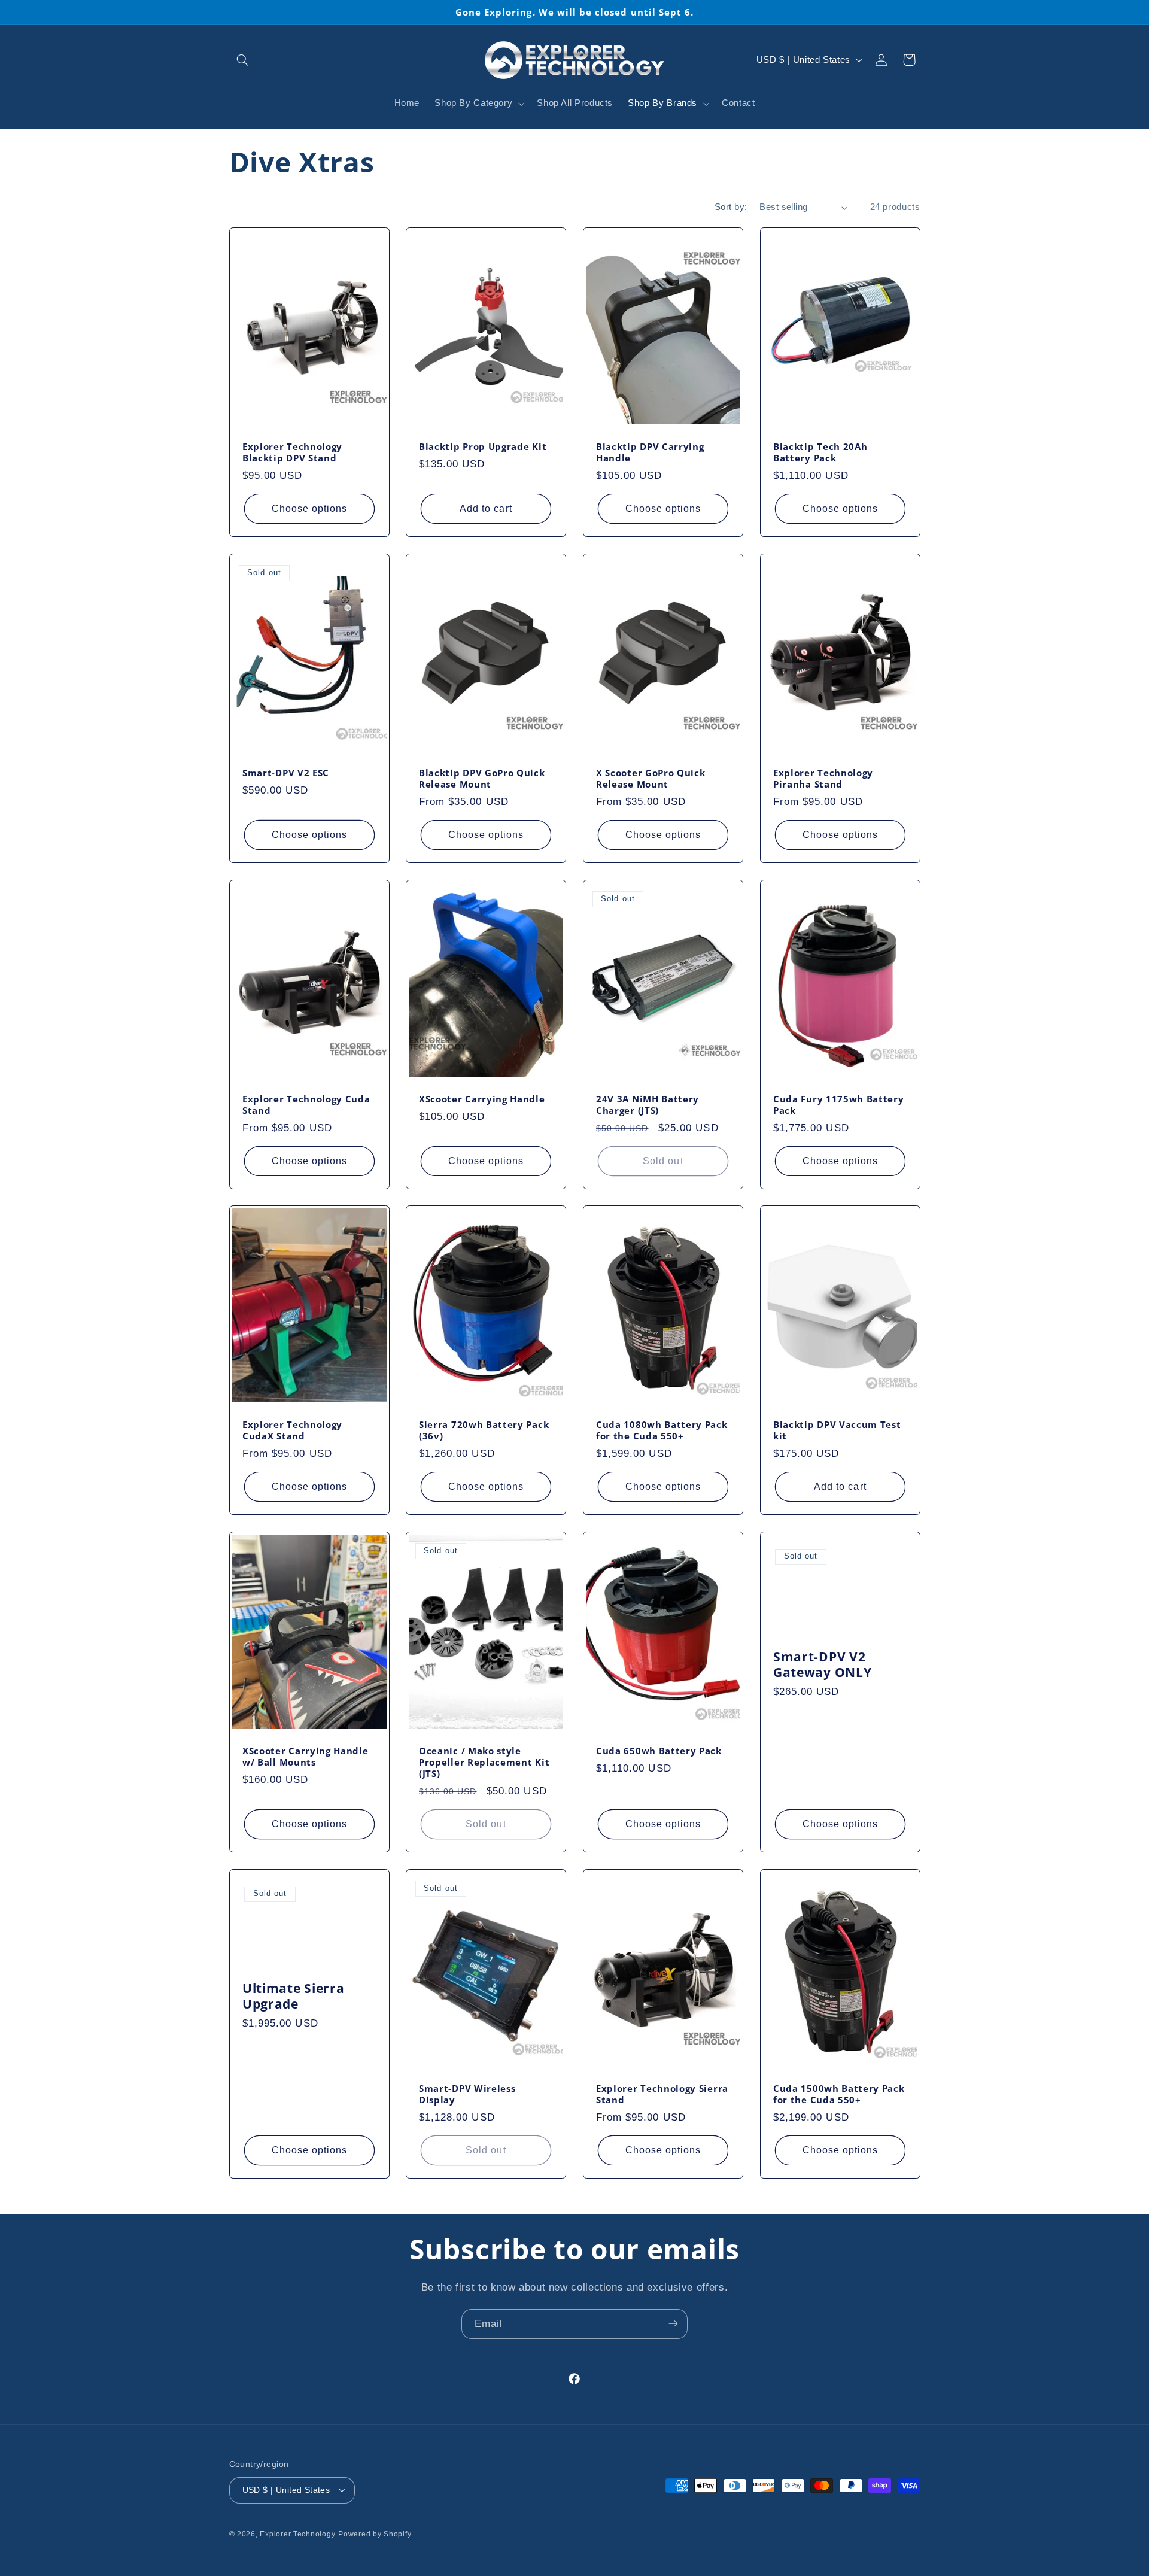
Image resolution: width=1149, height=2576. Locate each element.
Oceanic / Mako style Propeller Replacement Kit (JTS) (484, 1762)
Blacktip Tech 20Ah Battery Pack (820, 453)
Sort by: (731, 207)
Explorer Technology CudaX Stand (292, 1431)
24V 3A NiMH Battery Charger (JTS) (648, 1105)
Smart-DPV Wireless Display (467, 2094)
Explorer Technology (297, 2534)
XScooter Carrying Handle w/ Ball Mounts (306, 1757)
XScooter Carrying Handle (482, 1099)
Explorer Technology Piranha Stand (823, 779)
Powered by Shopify (375, 2534)
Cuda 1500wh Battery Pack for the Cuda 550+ (839, 2094)
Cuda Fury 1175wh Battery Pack (839, 1105)
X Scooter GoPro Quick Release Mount (651, 779)
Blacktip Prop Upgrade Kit (483, 447)
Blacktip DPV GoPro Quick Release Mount (482, 779)
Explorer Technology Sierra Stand (662, 2094)
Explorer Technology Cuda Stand (306, 1105)
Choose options (309, 508)
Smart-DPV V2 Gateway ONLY (822, 1664)
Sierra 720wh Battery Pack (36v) (484, 1431)
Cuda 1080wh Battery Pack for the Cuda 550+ (662, 1431)
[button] (243, 60)
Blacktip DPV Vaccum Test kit (837, 1431)
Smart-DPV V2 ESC (286, 773)
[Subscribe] (673, 2324)
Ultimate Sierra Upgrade (293, 1996)
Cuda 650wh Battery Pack (659, 1751)
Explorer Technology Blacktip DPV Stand (292, 453)
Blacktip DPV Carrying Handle (650, 453)
